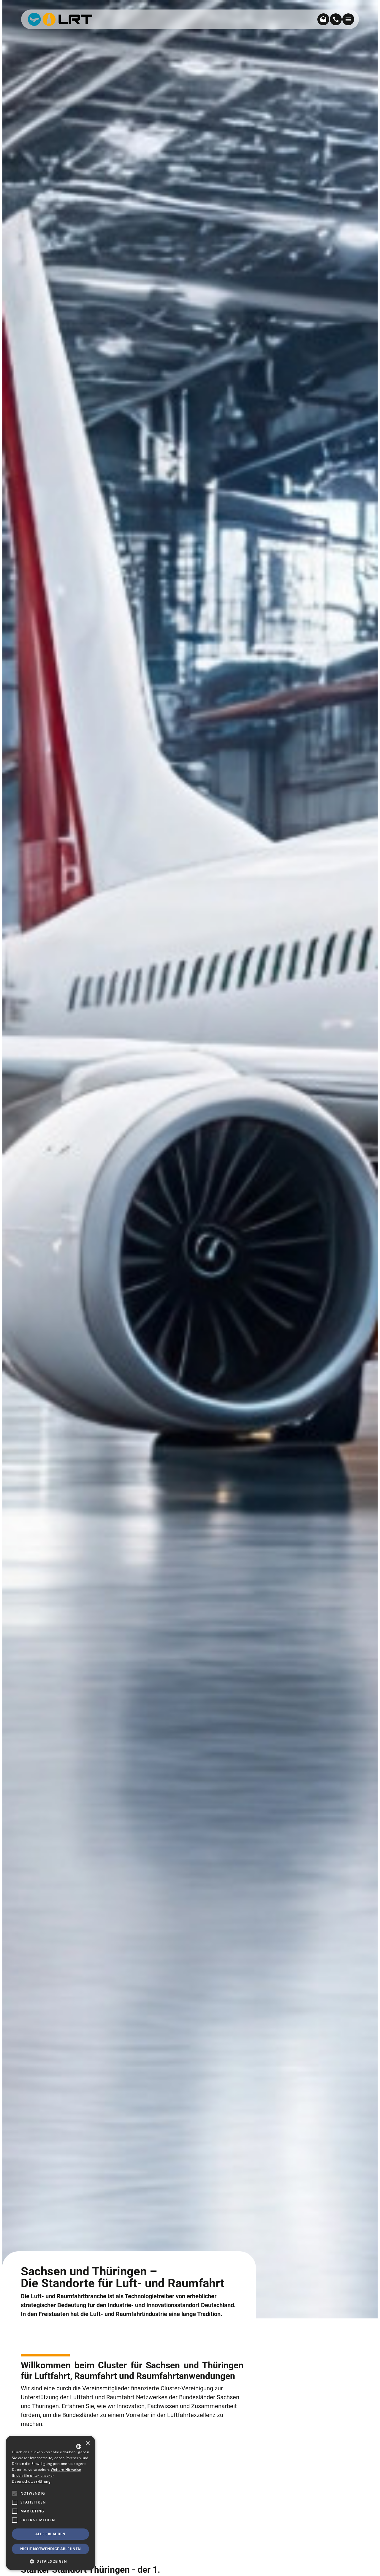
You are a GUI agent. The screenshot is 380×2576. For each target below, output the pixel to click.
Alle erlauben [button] (50, 2534)
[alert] (50, 2503)
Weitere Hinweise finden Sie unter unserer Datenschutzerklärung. (46, 2475)
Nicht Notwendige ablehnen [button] (51, 2549)
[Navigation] (348, 19)
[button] (15, 2520)
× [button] (87, 2443)
